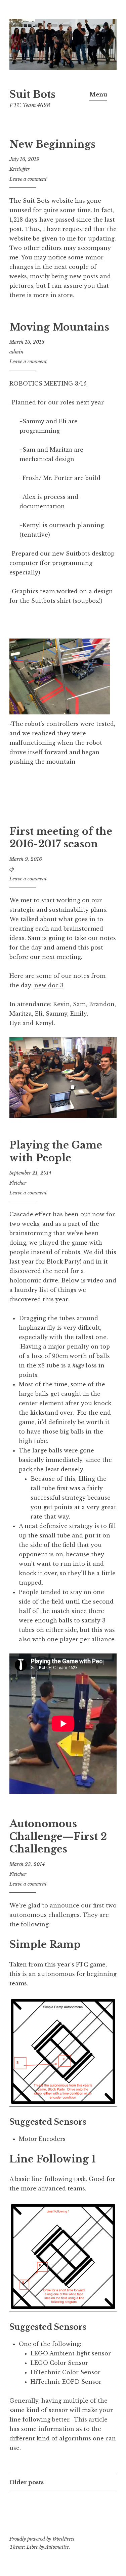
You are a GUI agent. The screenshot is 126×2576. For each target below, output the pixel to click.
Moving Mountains (59, 327)
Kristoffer (19, 169)
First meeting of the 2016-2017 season (61, 838)
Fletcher (18, 1183)
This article (91, 2419)
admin (16, 352)
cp (12, 869)
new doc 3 (49, 985)
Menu (98, 94)
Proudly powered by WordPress (42, 2539)
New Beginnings (52, 144)
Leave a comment (28, 179)
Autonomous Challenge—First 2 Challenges (58, 1836)
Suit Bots (32, 94)
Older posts (27, 2482)
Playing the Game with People (56, 1152)
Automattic (57, 2547)
